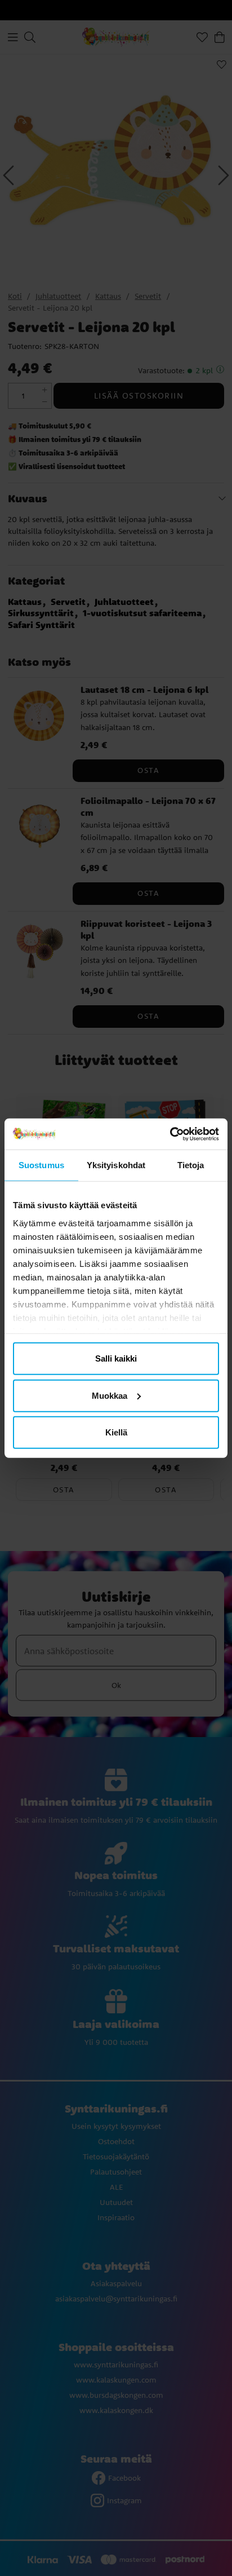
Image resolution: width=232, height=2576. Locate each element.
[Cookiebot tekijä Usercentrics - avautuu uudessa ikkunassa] (170, 1134)
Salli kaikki (116, 1358)
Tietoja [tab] (191, 1165)
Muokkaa (110, 1395)
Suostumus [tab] (41, 1165)
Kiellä (116, 1432)
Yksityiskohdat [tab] (116, 1165)
